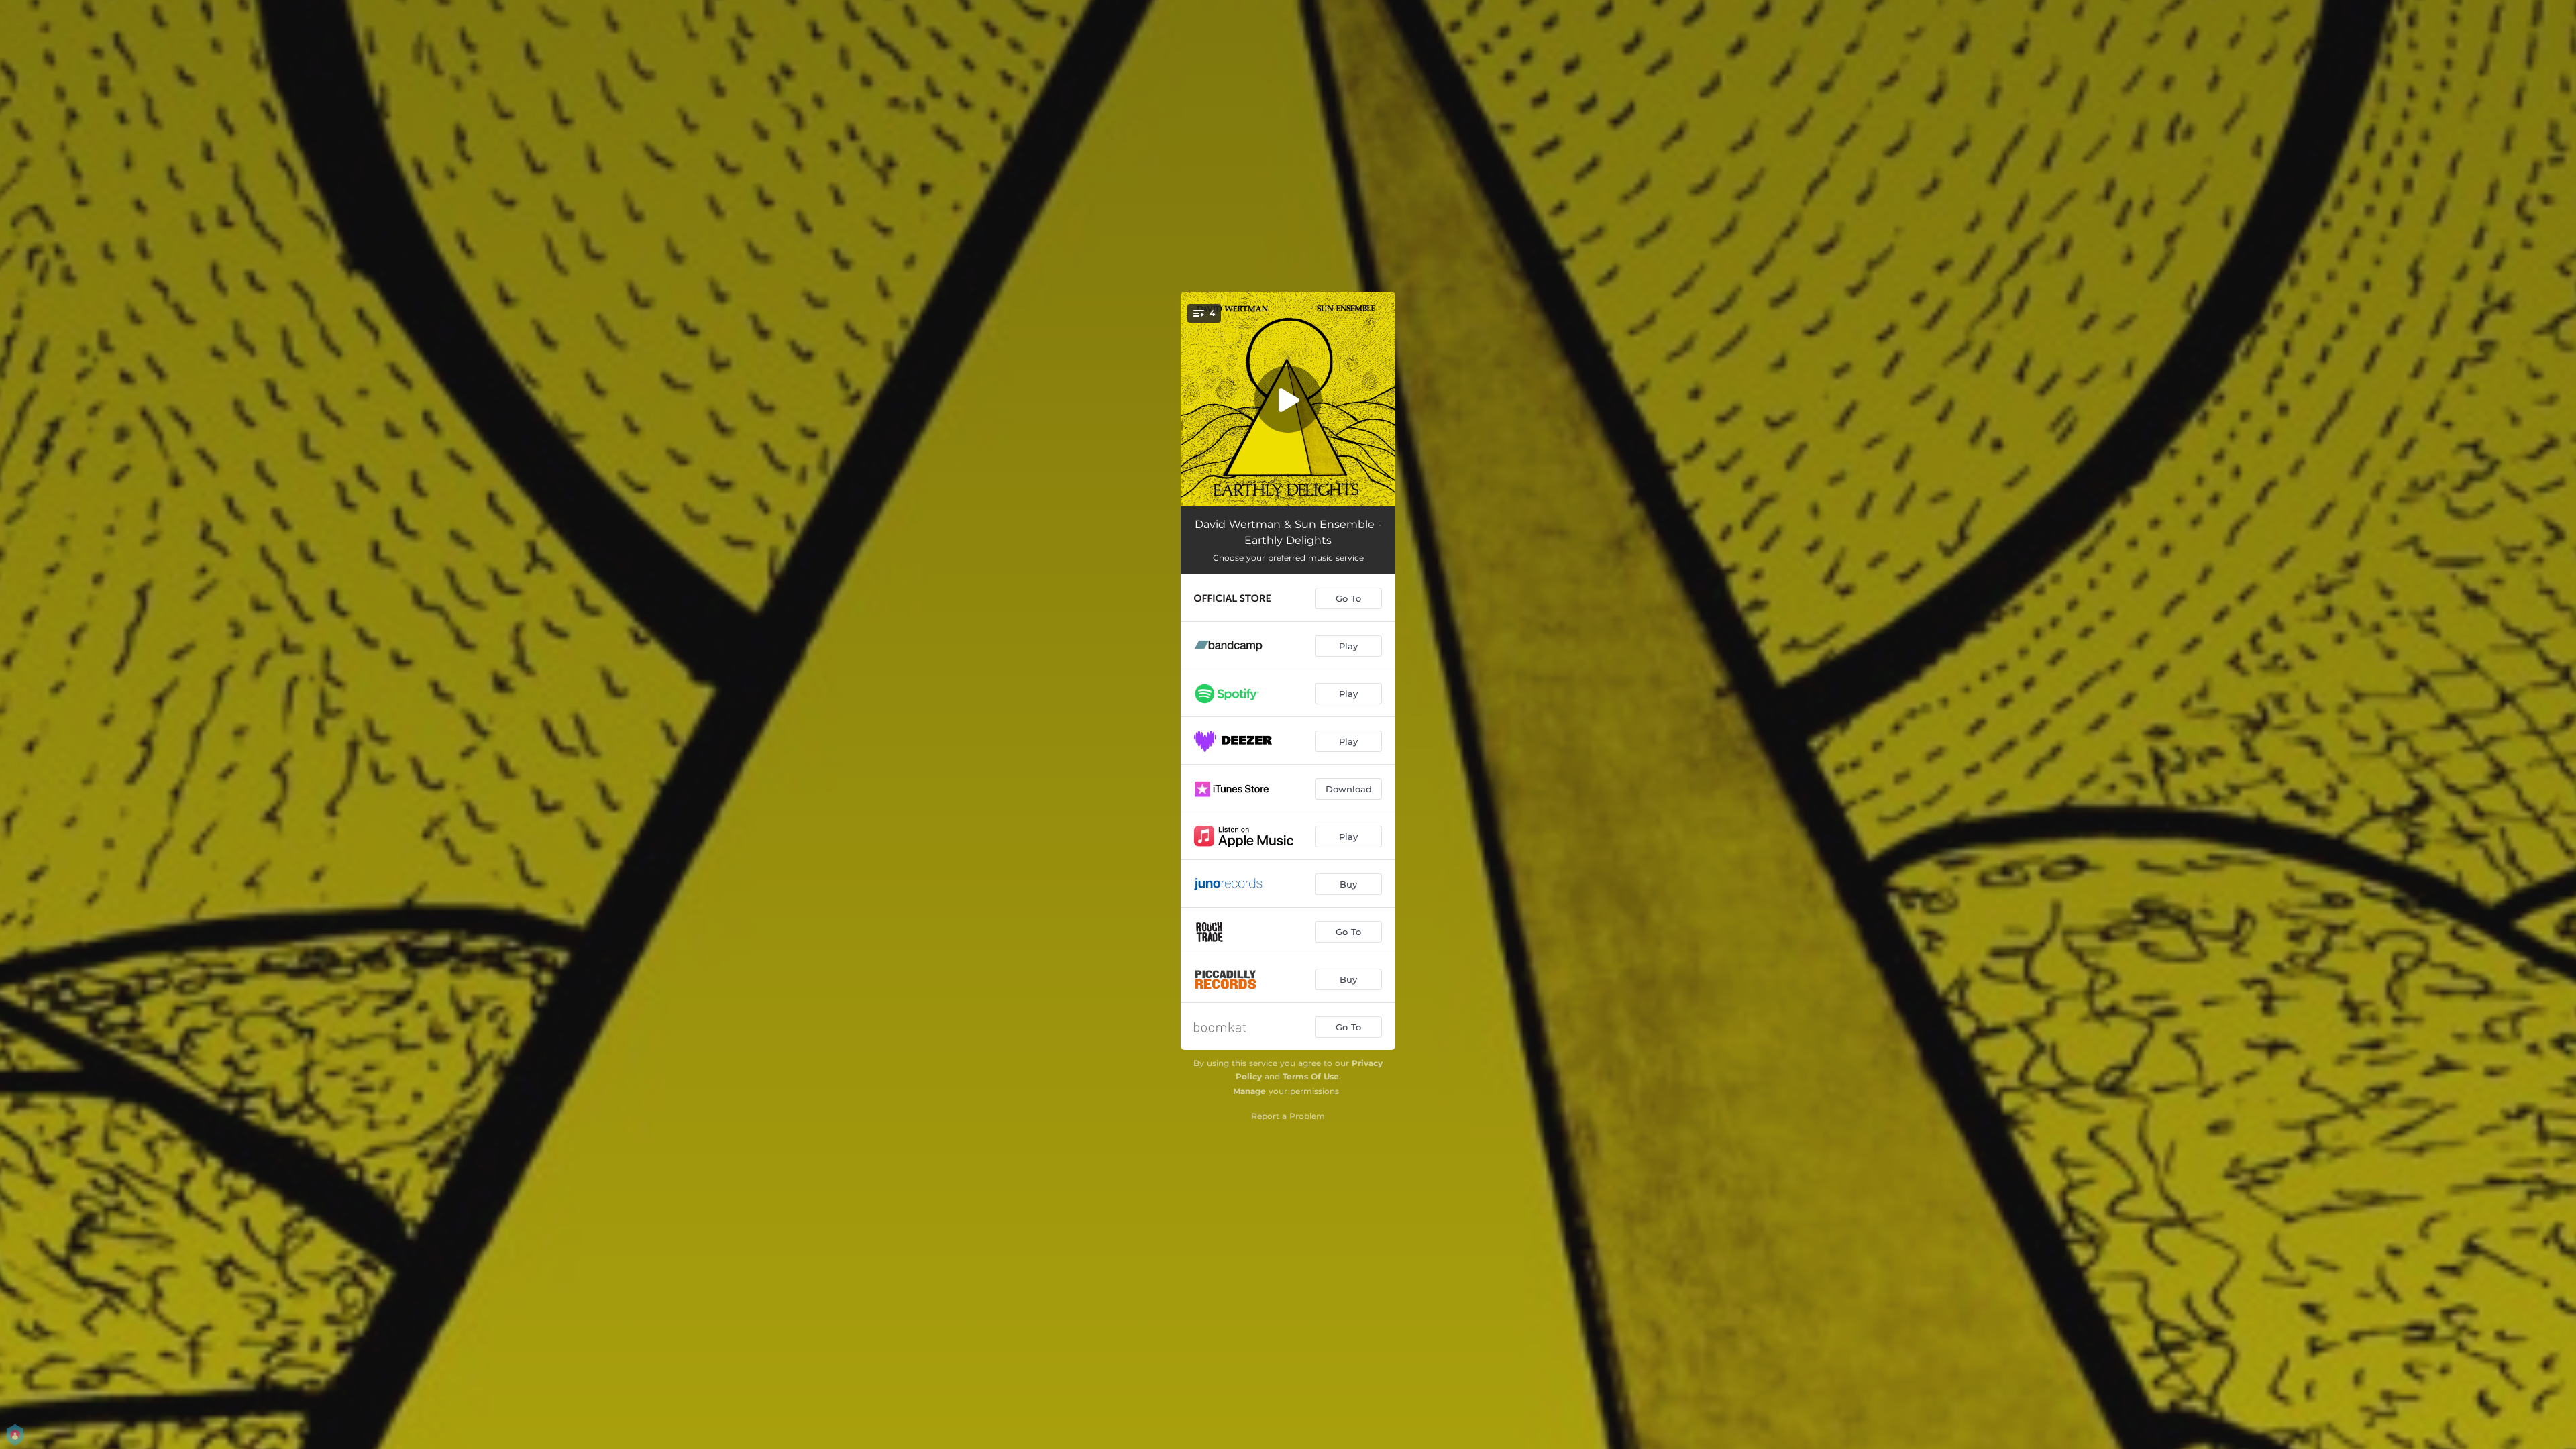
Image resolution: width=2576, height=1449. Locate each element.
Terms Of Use (1311, 1076)
